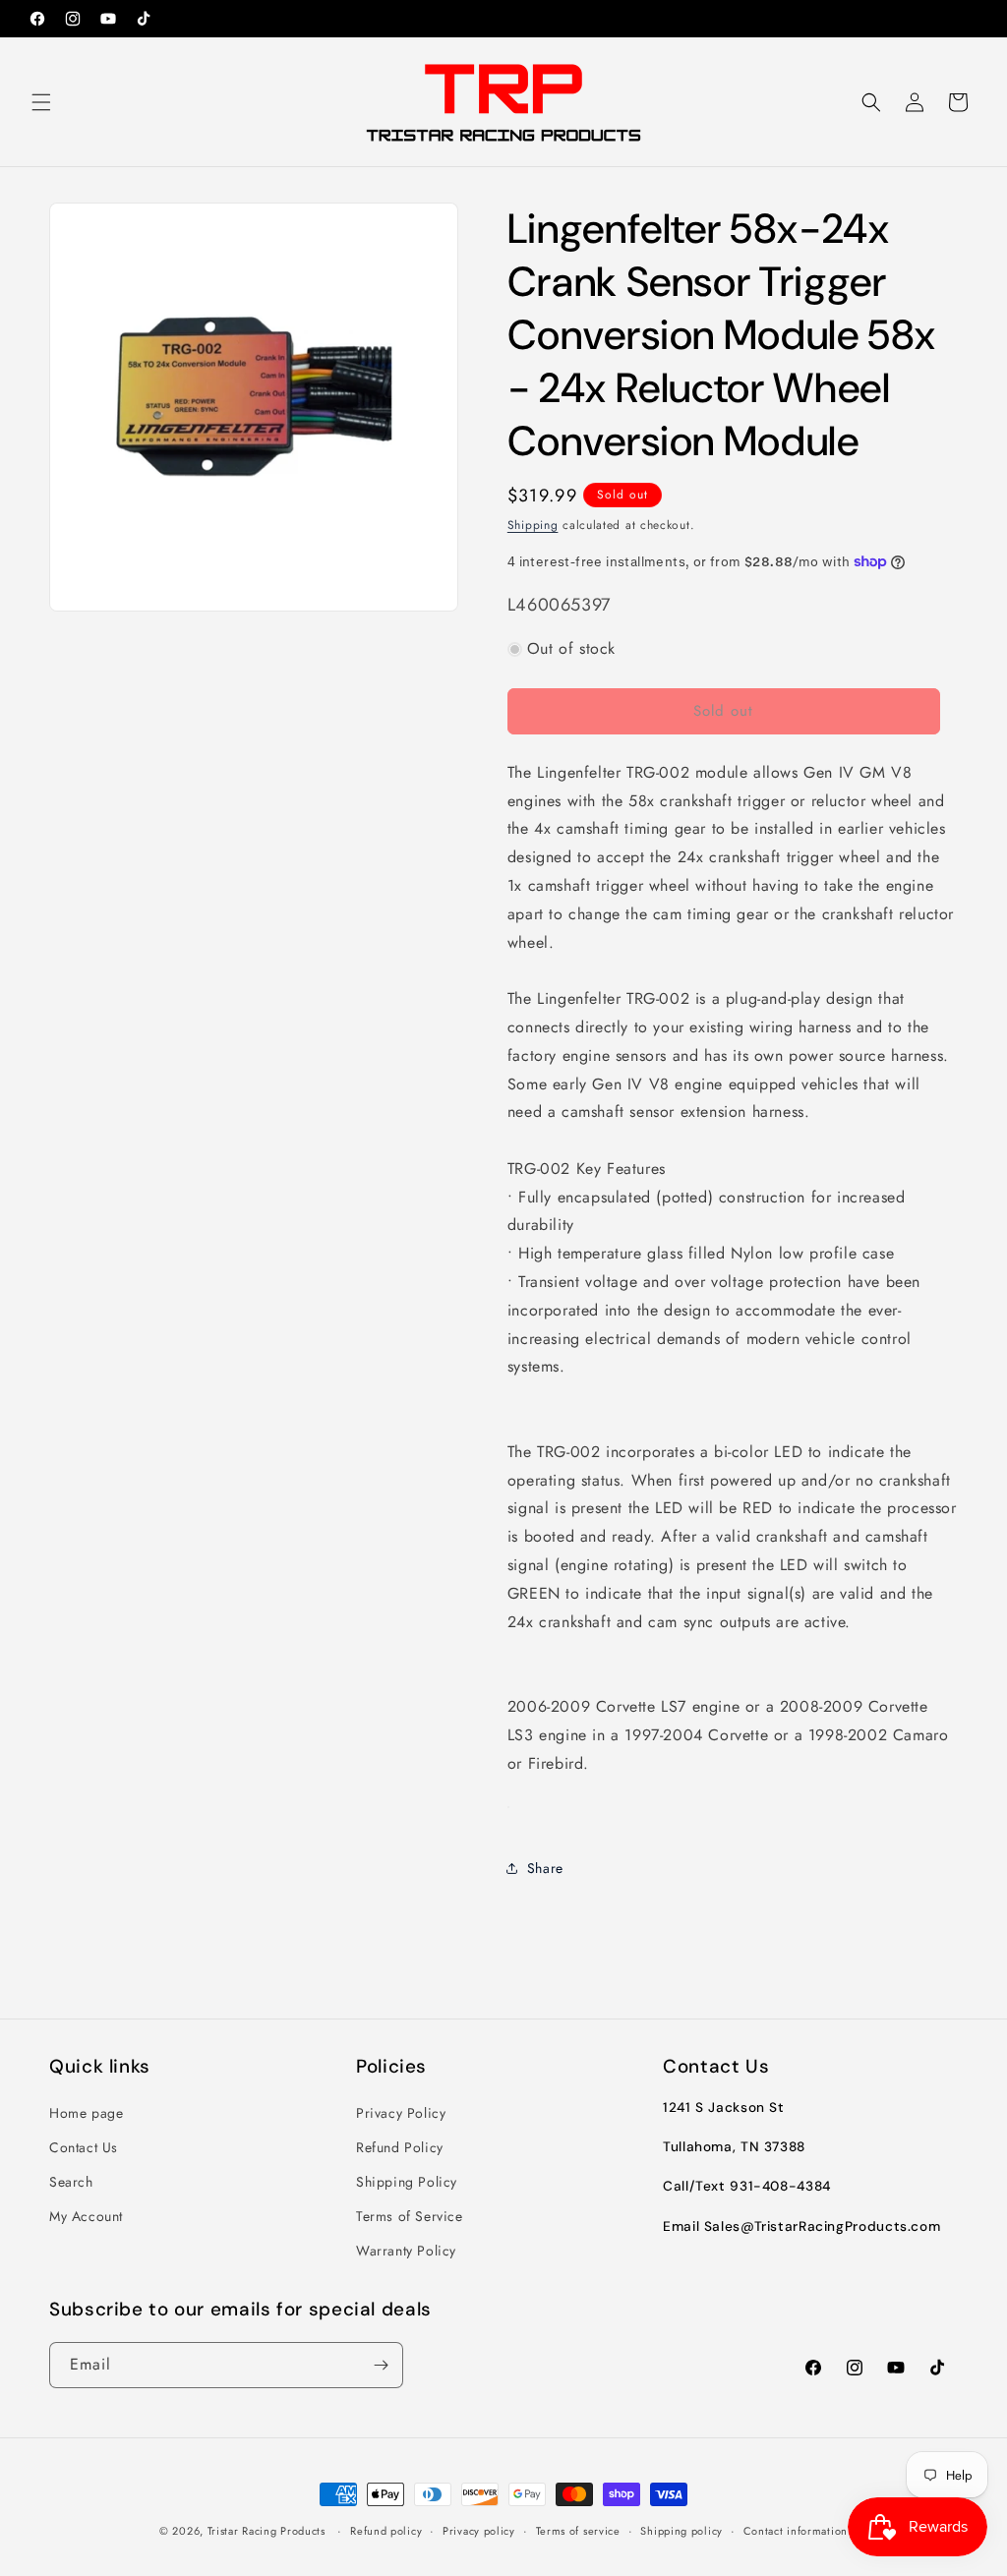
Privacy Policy (401, 2113)
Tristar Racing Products (267, 2531)
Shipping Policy (407, 2182)
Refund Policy (400, 2147)
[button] (41, 102)
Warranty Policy (406, 2251)
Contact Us (84, 2147)
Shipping (533, 525)
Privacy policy (479, 2531)
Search (71, 2182)
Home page (86, 2113)
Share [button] (545, 1868)
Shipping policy (681, 2531)
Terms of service (578, 2531)
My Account (86, 2216)
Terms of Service (410, 2216)
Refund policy (386, 2531)
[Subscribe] (381, 2365)
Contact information (796, 2531)
